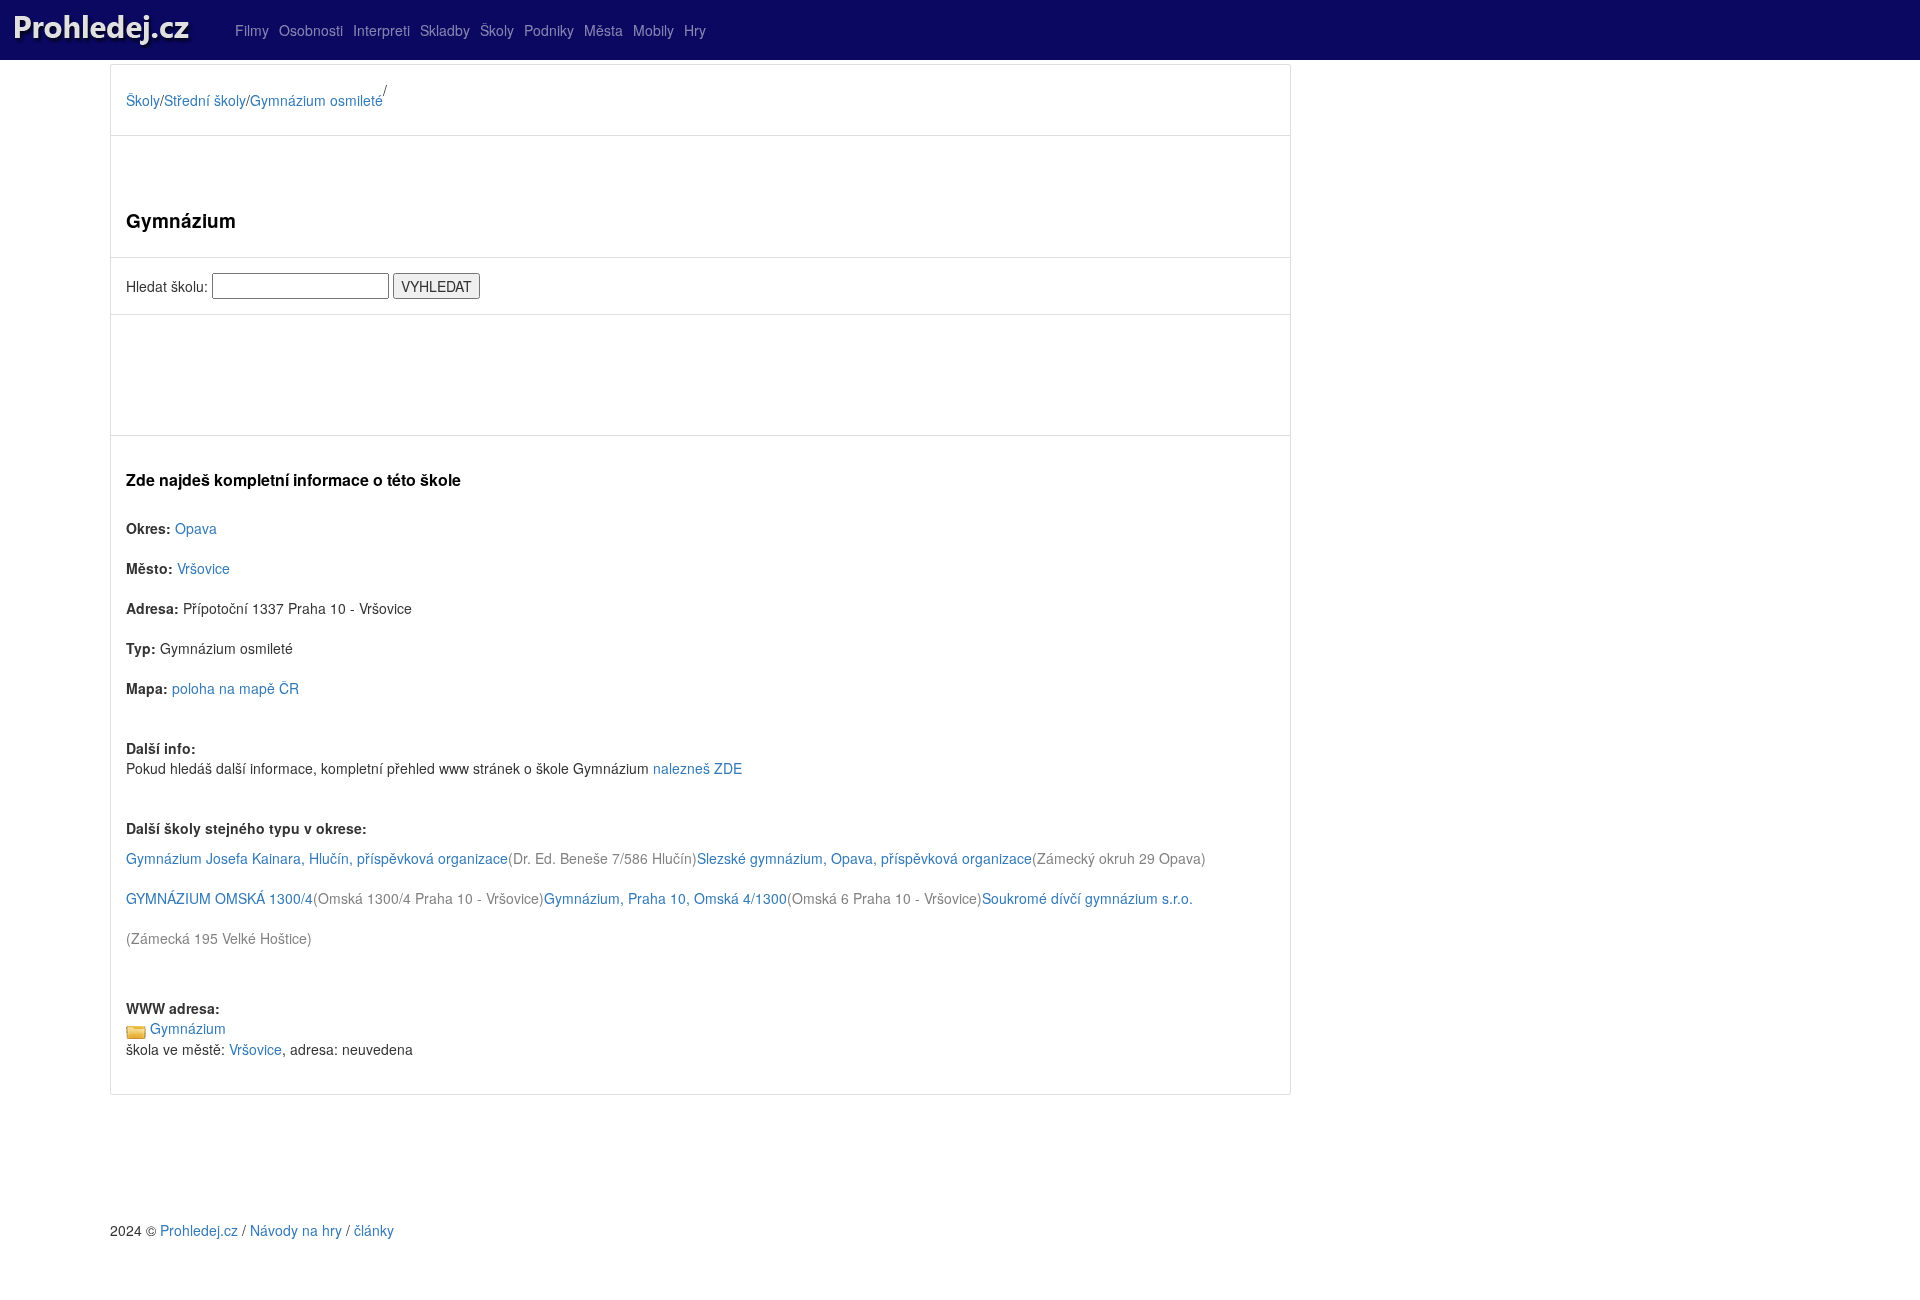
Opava (196, 528)
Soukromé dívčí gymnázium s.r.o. (1087, 898)
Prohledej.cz (199, 1230)
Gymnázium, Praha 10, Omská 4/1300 (665, 898)
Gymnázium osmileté (316, 100)
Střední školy (205, 100)
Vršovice (203, 568)
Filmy (252, 30)
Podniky (549, 30)
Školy (497, 30)
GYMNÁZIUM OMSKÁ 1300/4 (219, 898)
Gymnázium (188, 1028)
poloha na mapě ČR (235, 688)
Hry (695, 30)
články (374, 1230)
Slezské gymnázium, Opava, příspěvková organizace (864, 858)
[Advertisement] (700, 375)
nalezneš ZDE (697, 768)
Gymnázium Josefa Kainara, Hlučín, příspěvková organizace (317, 858)
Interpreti (381, 30)
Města (603, 30)
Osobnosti (311, 30)
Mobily (653, 30)
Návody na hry (296, 1230)
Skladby (445, 30)
